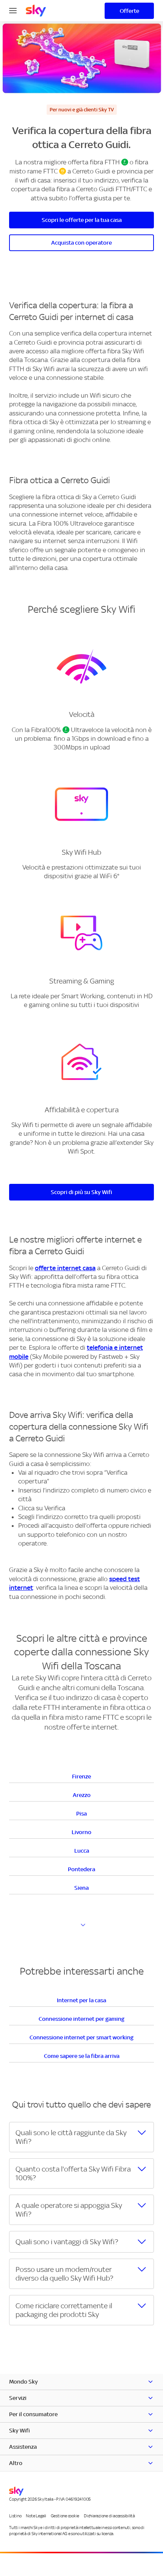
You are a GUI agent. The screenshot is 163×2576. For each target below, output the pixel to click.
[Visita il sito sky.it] (36, 11)
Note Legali (36, 2516)
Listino (15, 2516)
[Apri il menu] (13, 10)
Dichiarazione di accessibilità (109, 2516)
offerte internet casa (65, 1268)
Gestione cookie (65, 2516)
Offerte (129, 11)
